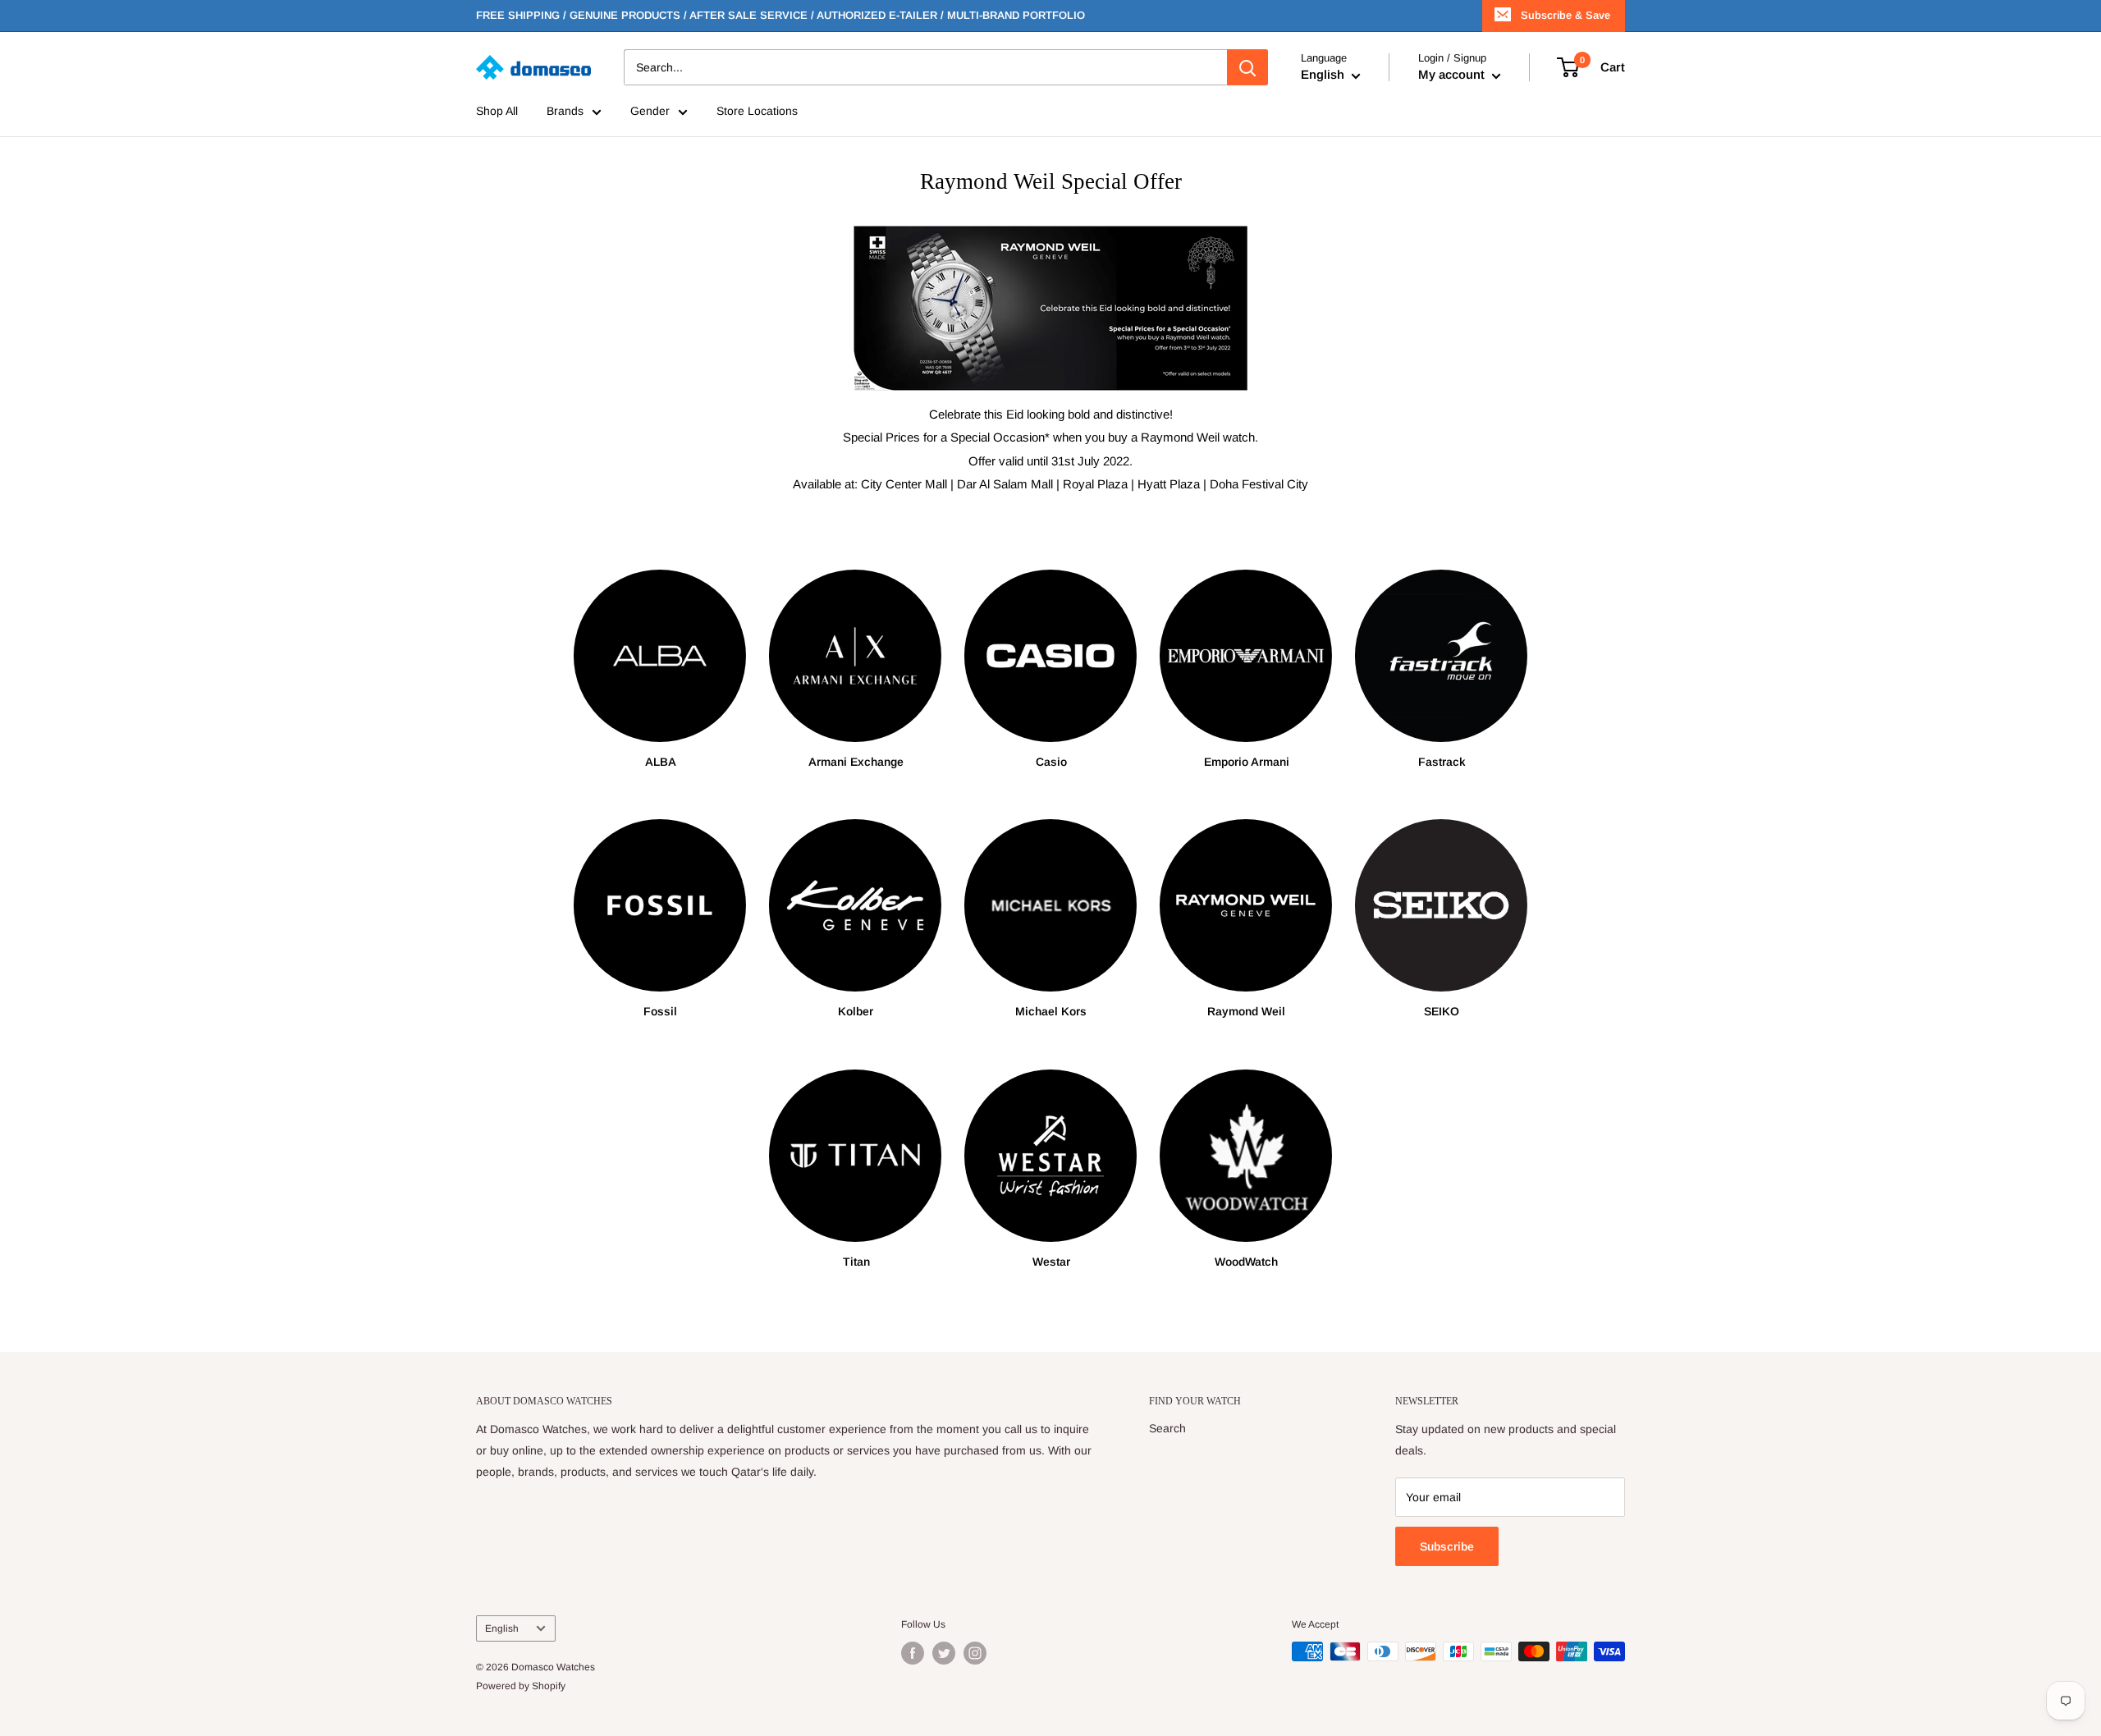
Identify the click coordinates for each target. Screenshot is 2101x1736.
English (502, 1628)
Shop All (497, 112)
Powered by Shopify (521, 1686)
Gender (650, 112)
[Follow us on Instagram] (975, 1653)
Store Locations (757, 112)
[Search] (1247, 67)
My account (1453, 75)
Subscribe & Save (1565, 15)
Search (1167, 1428)
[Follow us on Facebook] (913, 1653)
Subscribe (1447, 1546)
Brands (565, 112)
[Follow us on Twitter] (944, 1653)
